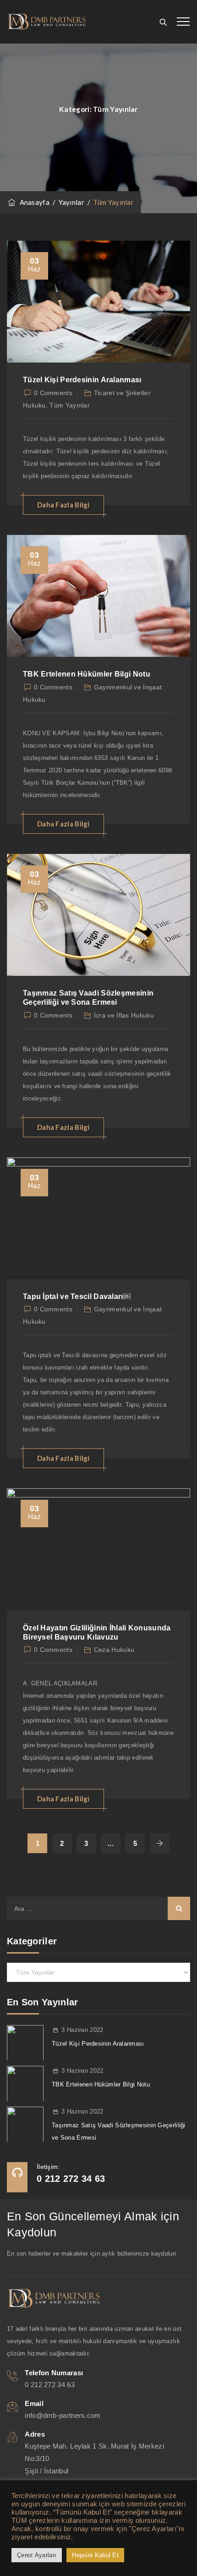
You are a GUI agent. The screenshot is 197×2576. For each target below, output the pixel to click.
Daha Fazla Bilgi (63, 505)
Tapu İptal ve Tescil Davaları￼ (77, 1296)
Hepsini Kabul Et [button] (95, 2555)
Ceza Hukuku (114, 1650)
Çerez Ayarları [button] (37, 2555)
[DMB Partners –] (47, 22)
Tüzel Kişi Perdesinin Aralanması (82, 380)
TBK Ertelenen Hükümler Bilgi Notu (87, 674)
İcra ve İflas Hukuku (124, 1015)
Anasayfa (33, 202)
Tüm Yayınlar (70, 405)
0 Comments (53, 393)
